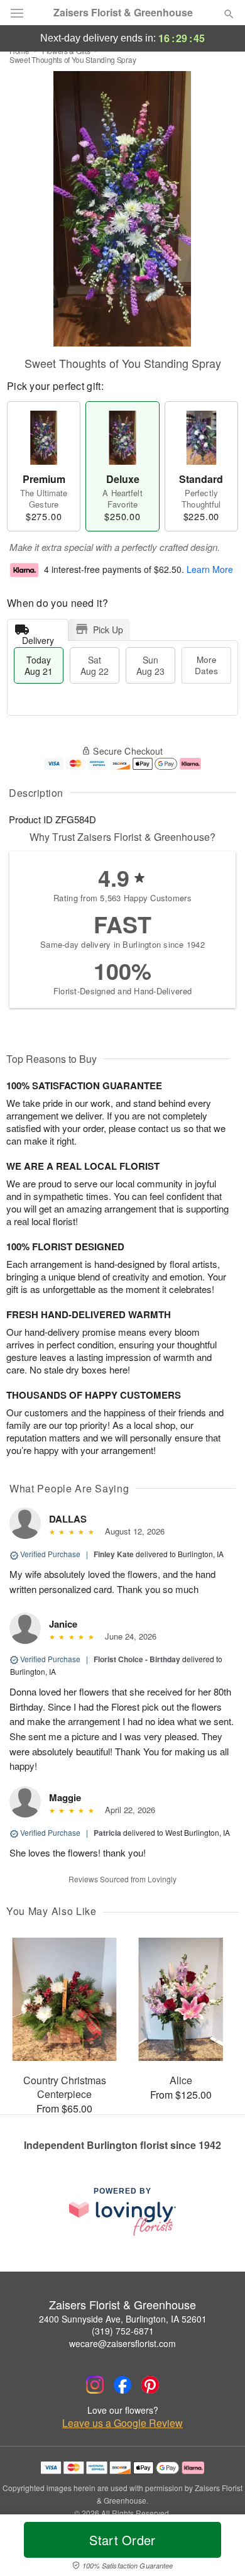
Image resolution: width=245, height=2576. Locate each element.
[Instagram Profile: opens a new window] (95, 2385)
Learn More (210, 569)
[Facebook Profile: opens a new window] (122, 2385)
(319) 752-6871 (123, 2331)
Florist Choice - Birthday (137, 1659)
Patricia (107, 1833)
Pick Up (108, 630)
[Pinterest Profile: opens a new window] (150, 2385)
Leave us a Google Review (122, 2423)
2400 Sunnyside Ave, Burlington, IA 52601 (123, 2319)
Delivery (38, 637)
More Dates (206, 665)
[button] (218, 2548)
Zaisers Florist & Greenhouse (123, 13)
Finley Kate (114, 1554)
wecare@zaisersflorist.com (122, 2343)
